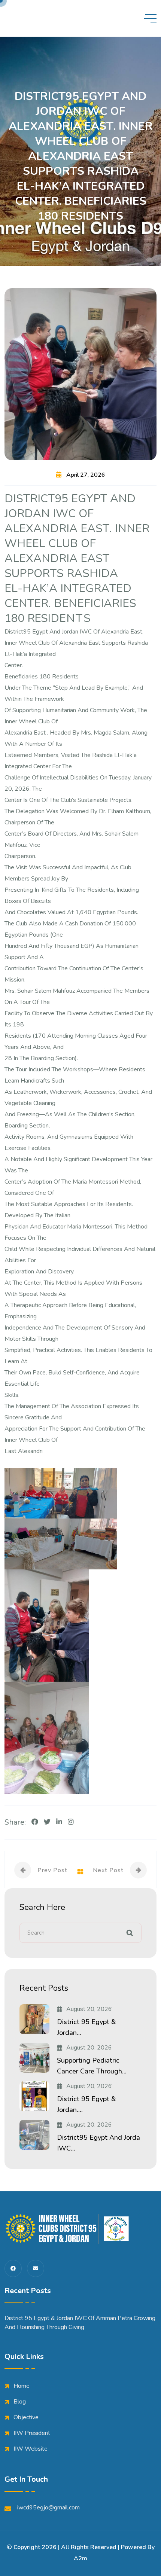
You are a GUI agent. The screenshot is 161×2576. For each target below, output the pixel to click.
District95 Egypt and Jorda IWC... (98, 2143)
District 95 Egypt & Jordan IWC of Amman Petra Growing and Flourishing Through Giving (80, 2323)
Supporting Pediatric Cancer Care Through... (92, 2066)
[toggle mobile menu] (150, 18)
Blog (20, 2402)
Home (22, 2386)
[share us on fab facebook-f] (13, 2268)
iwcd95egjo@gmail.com (48, 2508)
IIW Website (31, 2449)
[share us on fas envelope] (36, 2268)
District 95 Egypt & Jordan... (86, 2027)
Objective (26, 2417)
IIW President (32, 2433)
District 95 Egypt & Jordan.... (86, 2104)
